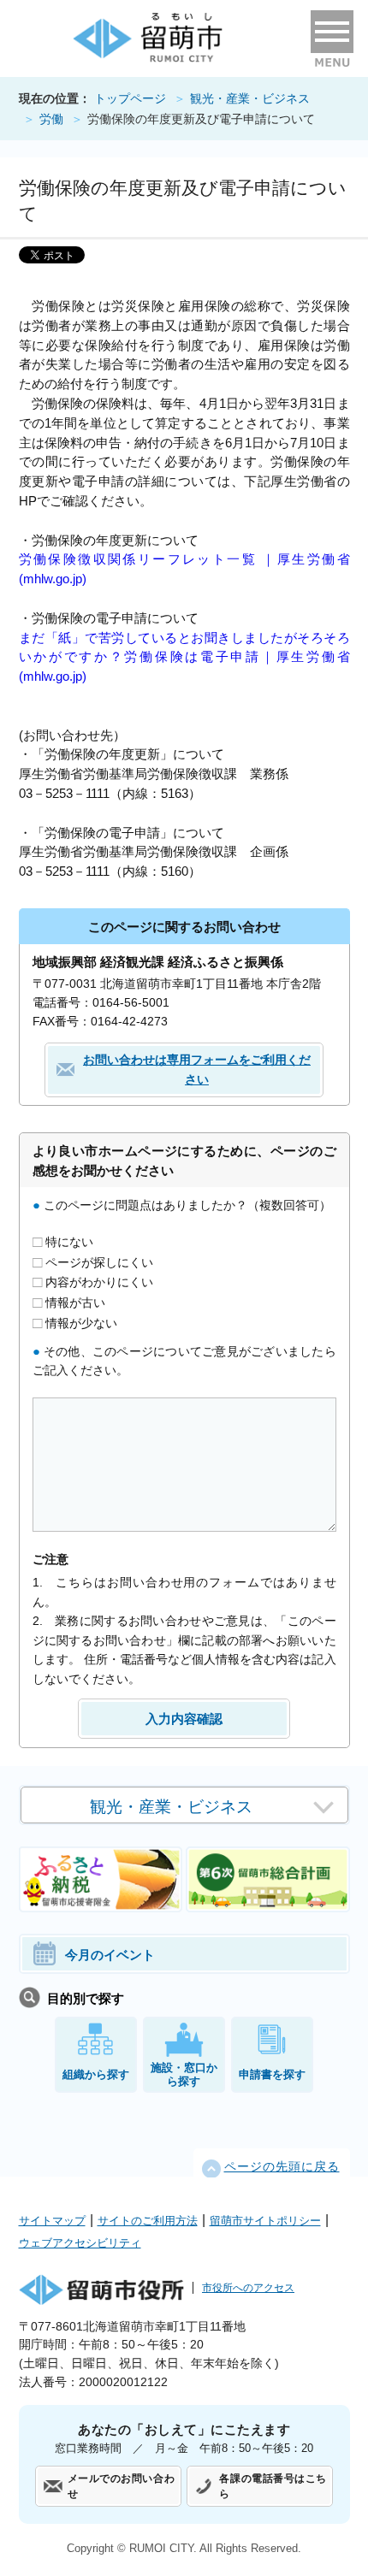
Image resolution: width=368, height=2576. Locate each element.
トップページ (130, 99)
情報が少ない (80, 1322)
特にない (68, 1242)
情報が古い (74, 1303)
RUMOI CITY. (163, 2548)
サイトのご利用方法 (148, 2221)
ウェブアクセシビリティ (80, 2243)
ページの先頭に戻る (282, 2167)
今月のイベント (110, 1955)
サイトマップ (52, 2221)
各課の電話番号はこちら (273, 2486)
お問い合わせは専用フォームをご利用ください (197, 1069)
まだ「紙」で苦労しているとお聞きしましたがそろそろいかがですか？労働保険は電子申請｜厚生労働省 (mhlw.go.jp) (184, 657)
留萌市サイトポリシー (265, 2221)
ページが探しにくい (98, 1261)
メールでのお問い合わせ (121, 2486)
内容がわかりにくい (98, 1282)
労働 (51, 119)
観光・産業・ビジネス (250, 99)
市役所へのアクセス (248, 2288)
